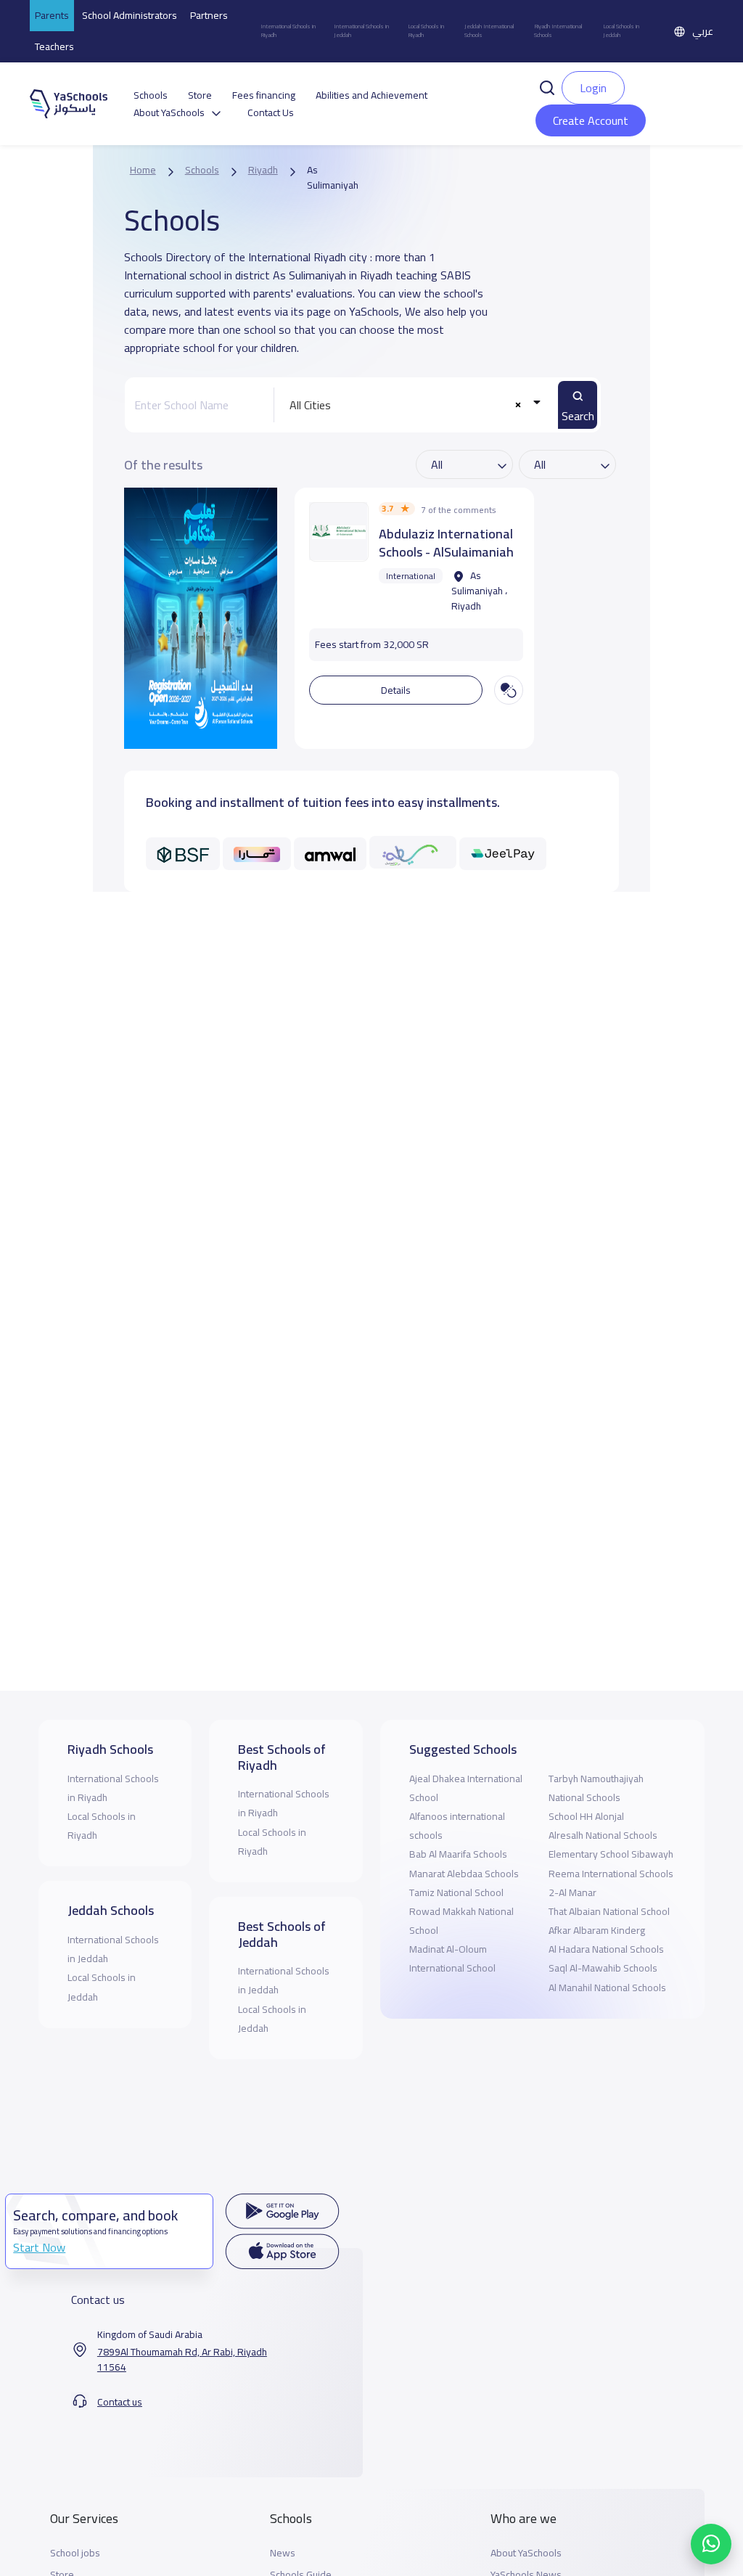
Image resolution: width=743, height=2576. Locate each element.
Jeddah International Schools (489, 31)
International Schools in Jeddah (361, 31)
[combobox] (412, 405)
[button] (547, 86)
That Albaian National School (609, 1911)
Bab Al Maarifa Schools (458, 1854)
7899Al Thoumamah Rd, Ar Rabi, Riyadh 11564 (182, 2360)
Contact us (120, 2402)
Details (396, 690)
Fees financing (264, 95)
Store (200, 95)
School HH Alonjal (586, 1816)
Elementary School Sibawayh (611, 1854)
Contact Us (271, 113)
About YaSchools (526, 2553)
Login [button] (593, 88)
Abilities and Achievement (371, 95)
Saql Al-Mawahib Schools (603, 1968)
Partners (209, 15)
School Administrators (130, 15)
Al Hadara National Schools (606, 1949)
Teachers (54, 46)
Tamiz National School (456, 1892)
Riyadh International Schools (558, 31)
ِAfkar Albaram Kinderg (597, 1930)
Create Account (591, 120)
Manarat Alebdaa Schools (464, 1874)
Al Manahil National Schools (607, 1988)
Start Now (39, 2247)
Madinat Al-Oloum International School (452, 1958)
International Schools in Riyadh (288, 31)
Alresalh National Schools (603, 1835)
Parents (52, 15)
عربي (703, 31)
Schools (151, 95)
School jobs (75, 2553)
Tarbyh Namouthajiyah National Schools (596, 1788)
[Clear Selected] (518, 405)
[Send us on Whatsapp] (711, 2544)
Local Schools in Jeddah (621, 31)
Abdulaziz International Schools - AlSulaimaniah (446, 543)
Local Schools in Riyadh (426, 31)
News (283, 2553)
